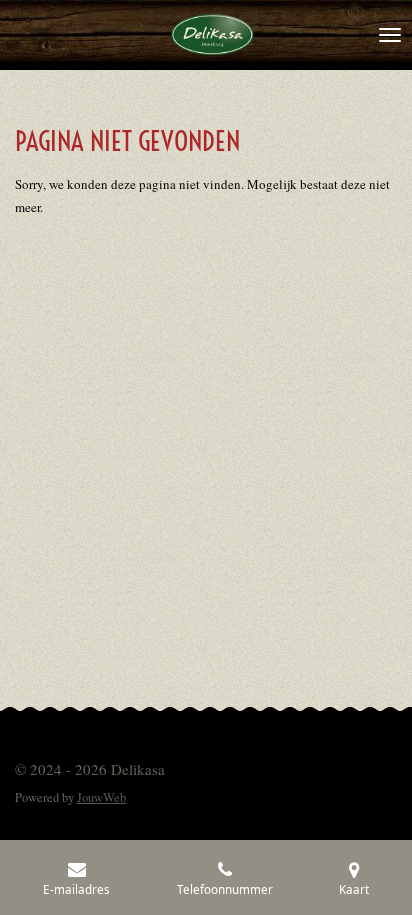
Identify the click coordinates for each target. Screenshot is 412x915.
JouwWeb (101, 797)
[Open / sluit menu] (390, 35)
